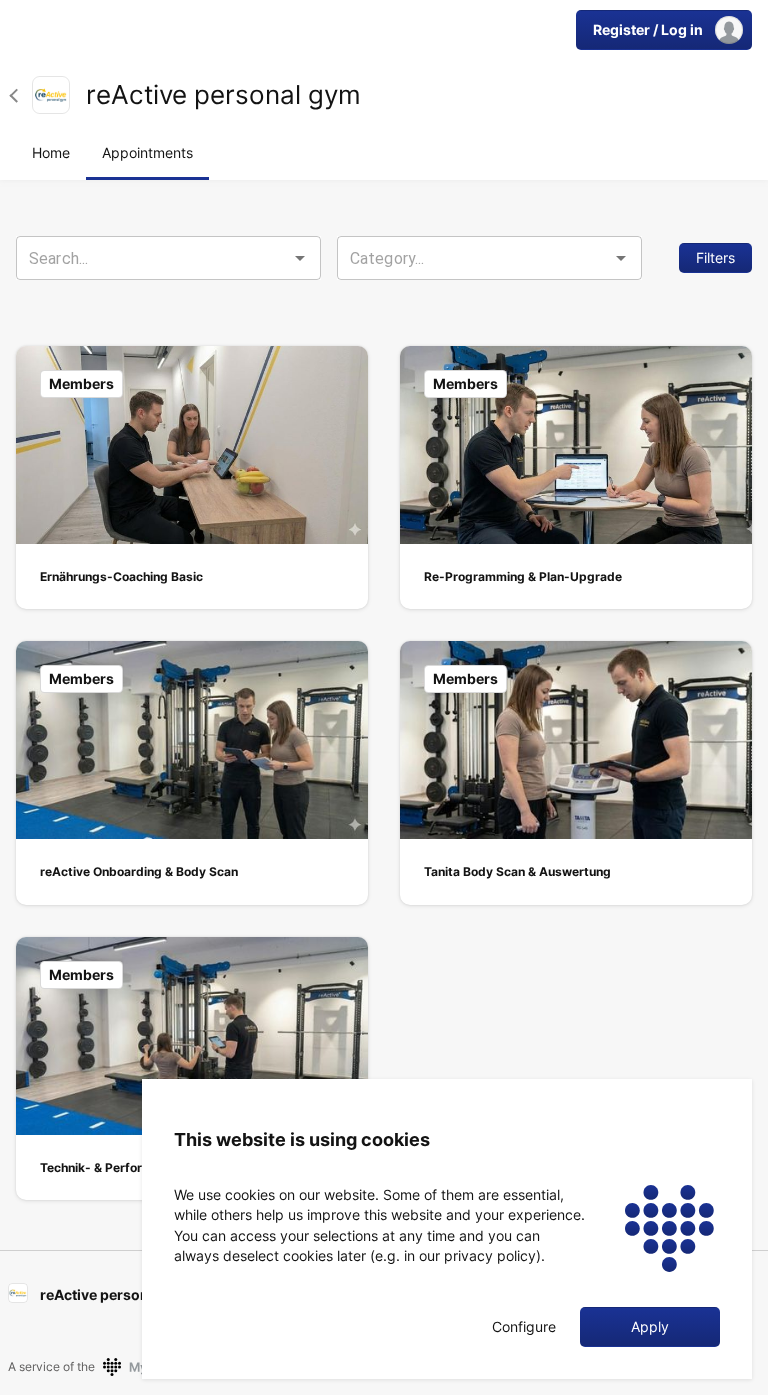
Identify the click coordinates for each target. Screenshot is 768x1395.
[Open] (300, 258)
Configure (524, 1327)
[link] (51, 95)
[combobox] (168, 258)
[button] (20, 95)
